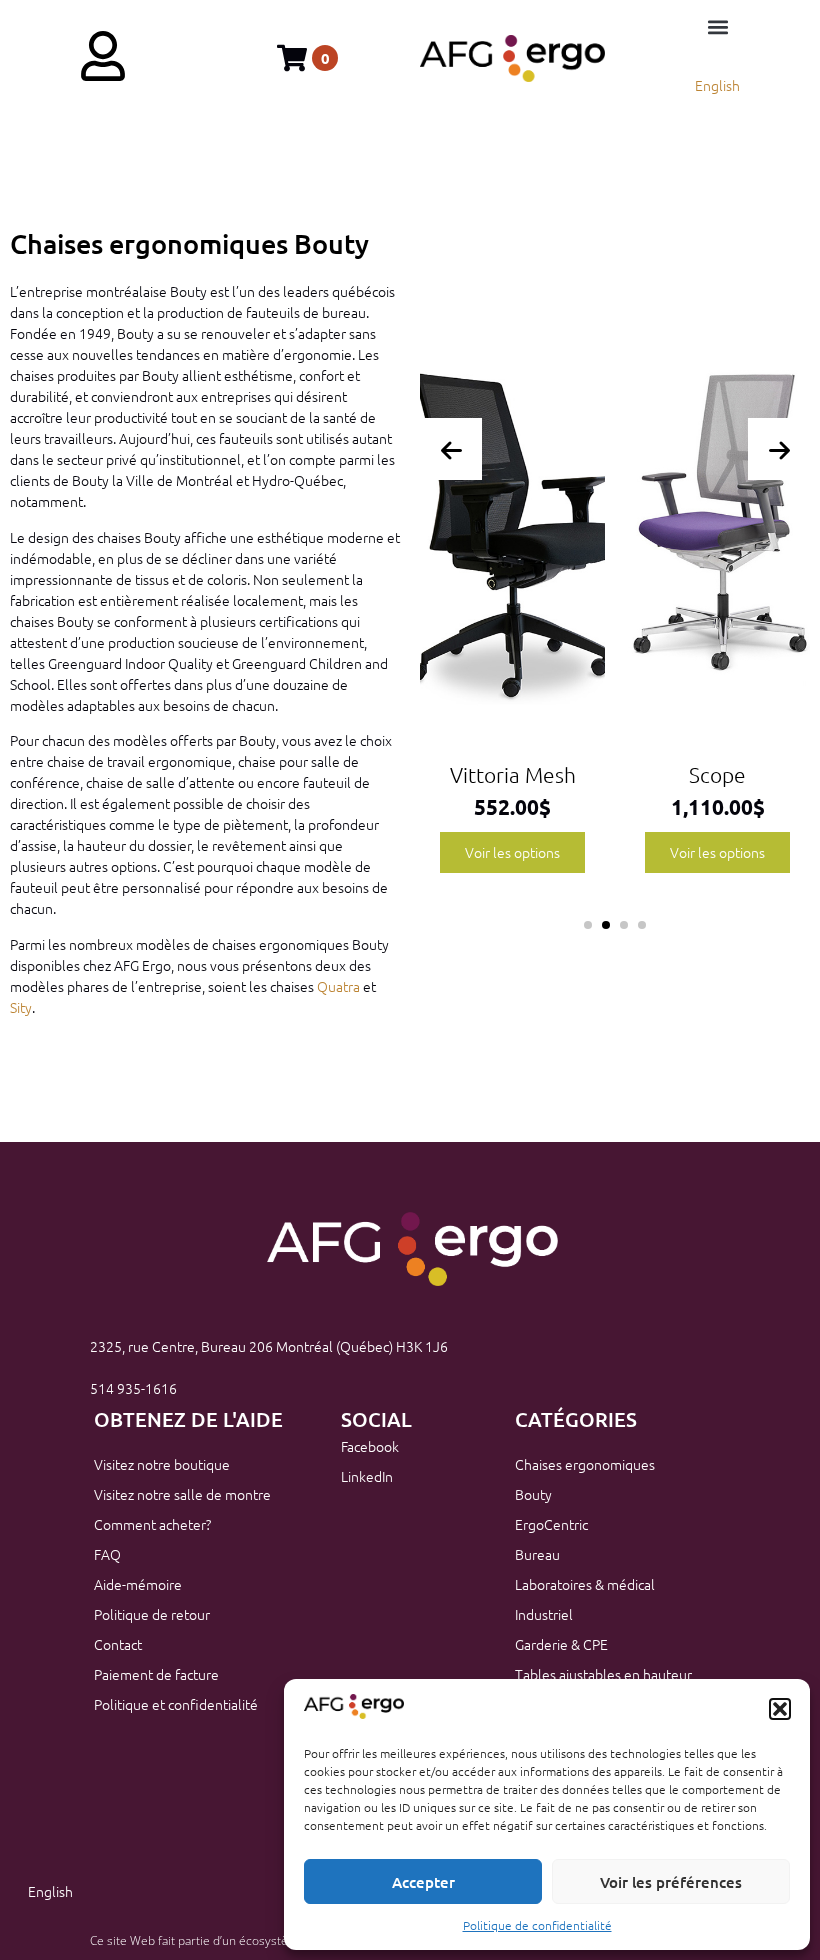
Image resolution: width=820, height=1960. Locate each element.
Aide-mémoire (138, 1584)
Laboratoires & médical (585, 1584)
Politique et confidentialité (176, 1704)
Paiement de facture (156, 1674)
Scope (582, 774)
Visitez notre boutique (162, 1464)
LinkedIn (367, 1476)
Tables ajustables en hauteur (603, 1674)
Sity (21, 1007)
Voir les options (582, 852)
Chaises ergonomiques (585, 1464)
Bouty (533, 1494)
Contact (118, 1644)
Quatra (338, 986)
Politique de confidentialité (537, 1925)
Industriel (544, 1614)
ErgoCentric (551, 1524)
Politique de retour (152, 1614)
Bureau (537, 1554)
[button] (780, 1709)
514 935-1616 (133, 1388)
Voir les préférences (671, 1882)
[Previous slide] (451, 449)
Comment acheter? (152, 1524)
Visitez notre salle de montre (182, 1494)
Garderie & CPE (561, 1644)
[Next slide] (779, 449)
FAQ (107, 1554)
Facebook (370, 1446)
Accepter (423, 1882)
